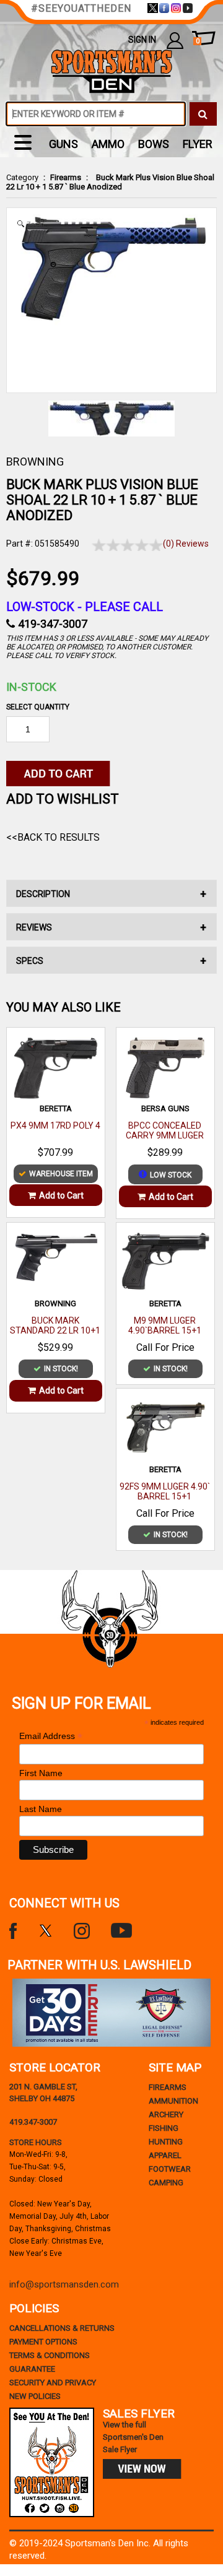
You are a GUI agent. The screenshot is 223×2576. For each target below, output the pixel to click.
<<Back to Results (53, 837)
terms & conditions (50, 2355)
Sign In (142, 40)
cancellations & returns (62, 2328)
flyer (198, 144)
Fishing (164, 2128)
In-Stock (31, 687)
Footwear (170, 2169)
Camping (166, 2183)
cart (198, 41)
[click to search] (203, 114)
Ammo (108, 144)
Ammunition (173, 2101)
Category (22, 177)
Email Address (51, 1736)
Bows (154, 144)
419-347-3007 (53, 624)
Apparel (165, 2155)
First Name (41, 1773)
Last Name (41, 1809)
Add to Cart (61, 1195)
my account (175, 40)
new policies (35, 2396)
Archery (166, 2114)
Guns (63, 144)
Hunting (166, 2142)
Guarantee (32, 2369)
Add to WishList (63, 799)
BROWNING (35, 462)
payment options (43, 2342)
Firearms (66, 177)
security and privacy (53, 2383)
